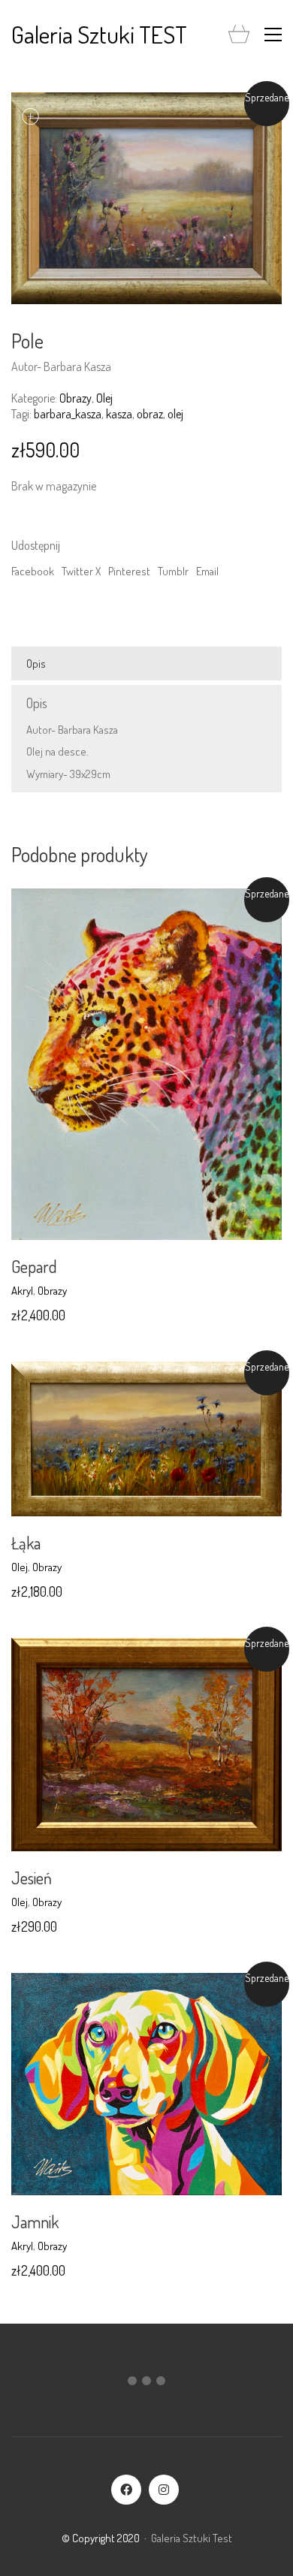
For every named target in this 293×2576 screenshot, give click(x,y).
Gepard (34, 1266)
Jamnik (35, 2222)
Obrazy (76, 398)
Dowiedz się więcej (53, 1291)
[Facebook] (126, 2490)
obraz (150, 414)
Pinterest (129, 571)
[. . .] (146, 2384)
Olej (104, 398)
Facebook (33, 571)
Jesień (32, 1878)
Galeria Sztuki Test (192, 2538)
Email (207, 571)
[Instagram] (164, 2490)
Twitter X (81, 571)
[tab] (146, 664)
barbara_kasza (68, 414)
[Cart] (239, 35)
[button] (273, 35)
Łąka (26, 1543)
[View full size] (31, 116)
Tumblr (173, 571)
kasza (119, 414)
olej (175, 414)
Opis (36, 664)
